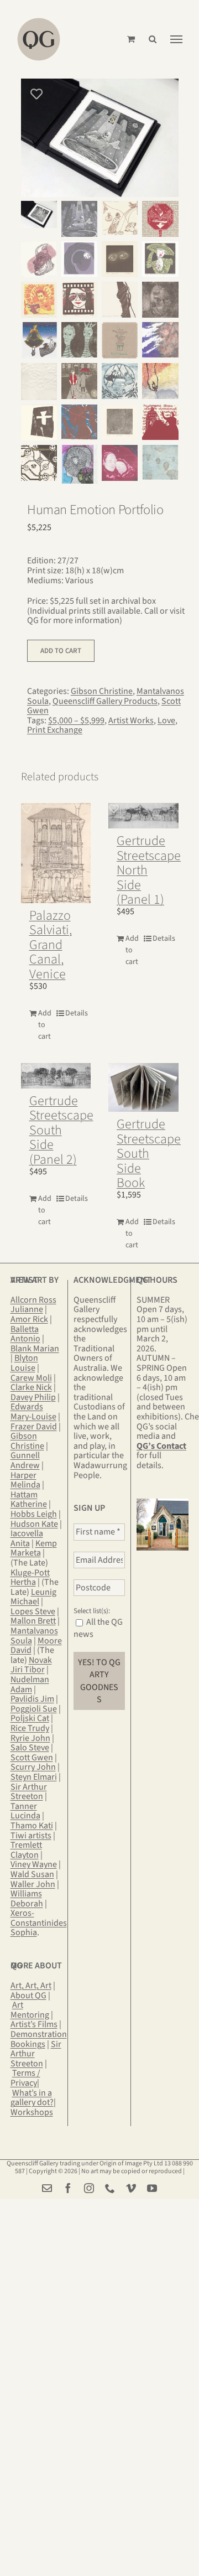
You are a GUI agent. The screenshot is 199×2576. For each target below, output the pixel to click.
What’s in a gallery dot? (32, 2098)
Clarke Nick (31, 1387)
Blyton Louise (24, 1363)
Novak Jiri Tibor (31, 1665)
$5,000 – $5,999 (76, 721)
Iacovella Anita (27, 1538)
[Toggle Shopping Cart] (131, 39)
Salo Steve (30, 1748)
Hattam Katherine (29, 1500)
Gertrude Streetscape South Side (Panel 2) (61, 1130)
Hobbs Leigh (34, 1514)
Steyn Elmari (34, 1777)
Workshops (32, 2112)
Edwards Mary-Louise (33, 1412)
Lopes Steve (33, 1611)
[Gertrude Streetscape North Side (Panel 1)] (143, 816)
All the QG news (98, 1628)
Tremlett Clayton (26, 1850)
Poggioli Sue (34, 1709)
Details (74, 1013)
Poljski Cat (30, 1718)
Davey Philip (33, 1397)
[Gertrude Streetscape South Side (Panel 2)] (56, 1076)
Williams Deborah (27, 1899)
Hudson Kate (34, 1524)
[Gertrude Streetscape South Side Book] (143, 1088)
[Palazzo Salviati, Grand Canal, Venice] (56, 853)
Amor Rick (29, 1319)
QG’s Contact (161, 1446)
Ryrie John (30, 1738)
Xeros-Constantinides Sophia (39, 1923)
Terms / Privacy (25, 2078)
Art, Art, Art (31, 1986)
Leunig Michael (33, 1597)
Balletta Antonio (25, 1334)
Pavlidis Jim (32, 1699)
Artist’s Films (34, 2024)
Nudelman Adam (30, 1684)
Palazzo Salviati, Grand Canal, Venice (51, 945)
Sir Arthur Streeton (29, 1792)
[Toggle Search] (153, 39)
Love (166, 721)
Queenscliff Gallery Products (105, 701)
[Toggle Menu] (176, 39)
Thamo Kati (32, 1826)
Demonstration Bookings (39, 2039)
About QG (28, 1996)
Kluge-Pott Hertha (30, 1578)
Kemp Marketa (34, 1548)
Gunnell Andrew (25, 1460)
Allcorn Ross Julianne (33, 1305)
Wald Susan (32, 1874)
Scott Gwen (32, 1758)
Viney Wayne (34, 1864)
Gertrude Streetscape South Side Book (149, 1154)
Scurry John (33, 1767)
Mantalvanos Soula (34, 1636)
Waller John (33, 1884)
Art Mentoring (30, 2010)
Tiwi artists (31, 1836)
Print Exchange (55, 730)
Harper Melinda (25, 1480)
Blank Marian (35, 1349)
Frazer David (34, 1427)
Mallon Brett (33, 1621)
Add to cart (61, 651)
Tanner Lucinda (25, 1811)
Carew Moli (31, 1378)
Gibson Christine (102, 691)
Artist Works (131, 721)
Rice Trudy (30, 1728)
